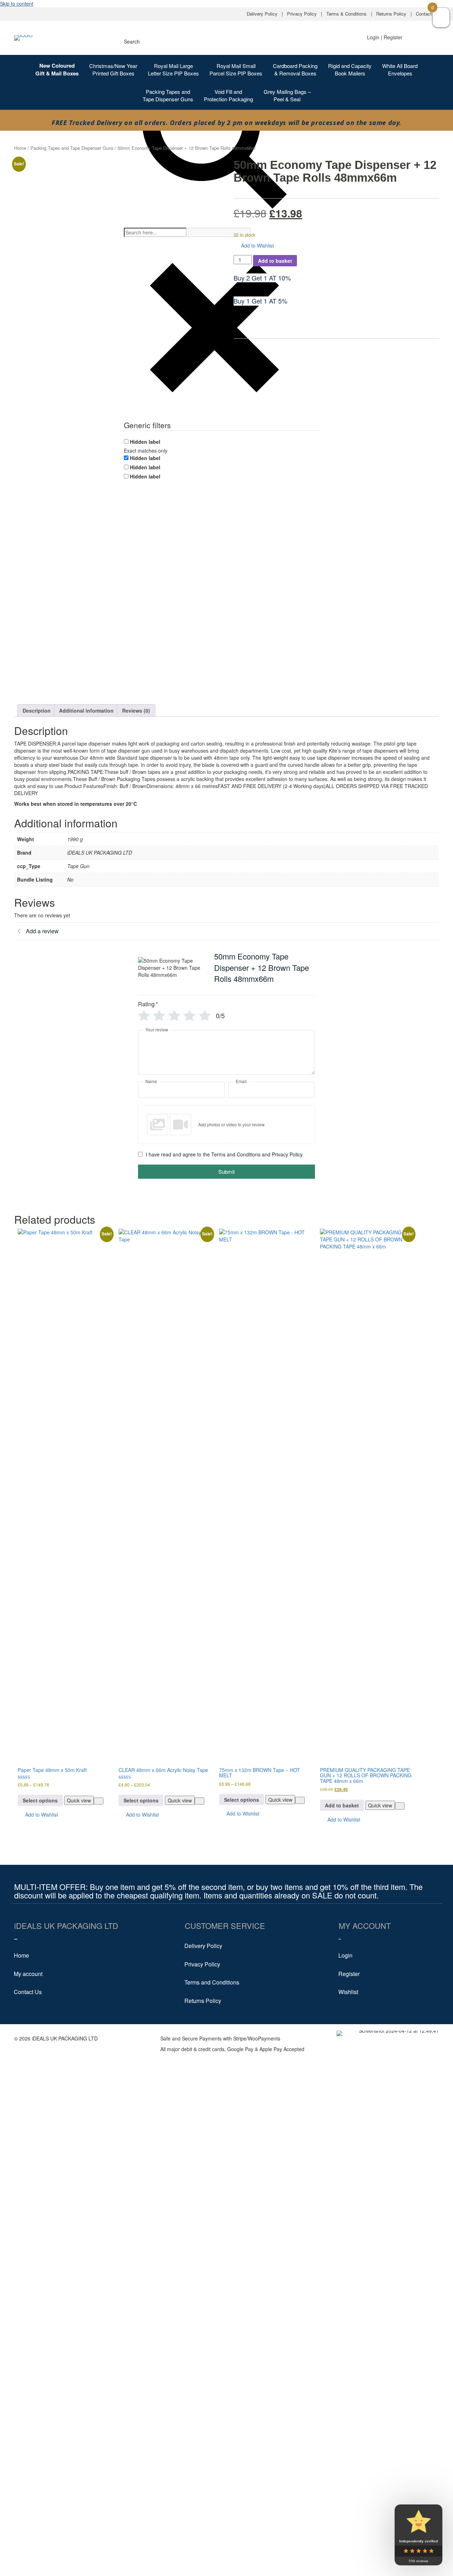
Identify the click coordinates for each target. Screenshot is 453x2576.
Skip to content (17, 4)
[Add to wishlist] (99, 1801)
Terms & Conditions (346, 14)
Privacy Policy (302, 14)
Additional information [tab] (86, 710)
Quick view (79, 1800)
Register (349, 1974)
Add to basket (275, 261)
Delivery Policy (262, 14)
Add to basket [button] (342, 1805)
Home (20, 148)
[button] (254, 246)
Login (345, 1955)
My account (28, 1974)
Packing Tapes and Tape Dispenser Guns (72, 148)
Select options (40, 1800)
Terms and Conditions (212, 1982)
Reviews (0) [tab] (136, 710)
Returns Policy (391, 14)
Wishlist (348, 1992)
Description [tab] (37, 710)
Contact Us (427, 14)
